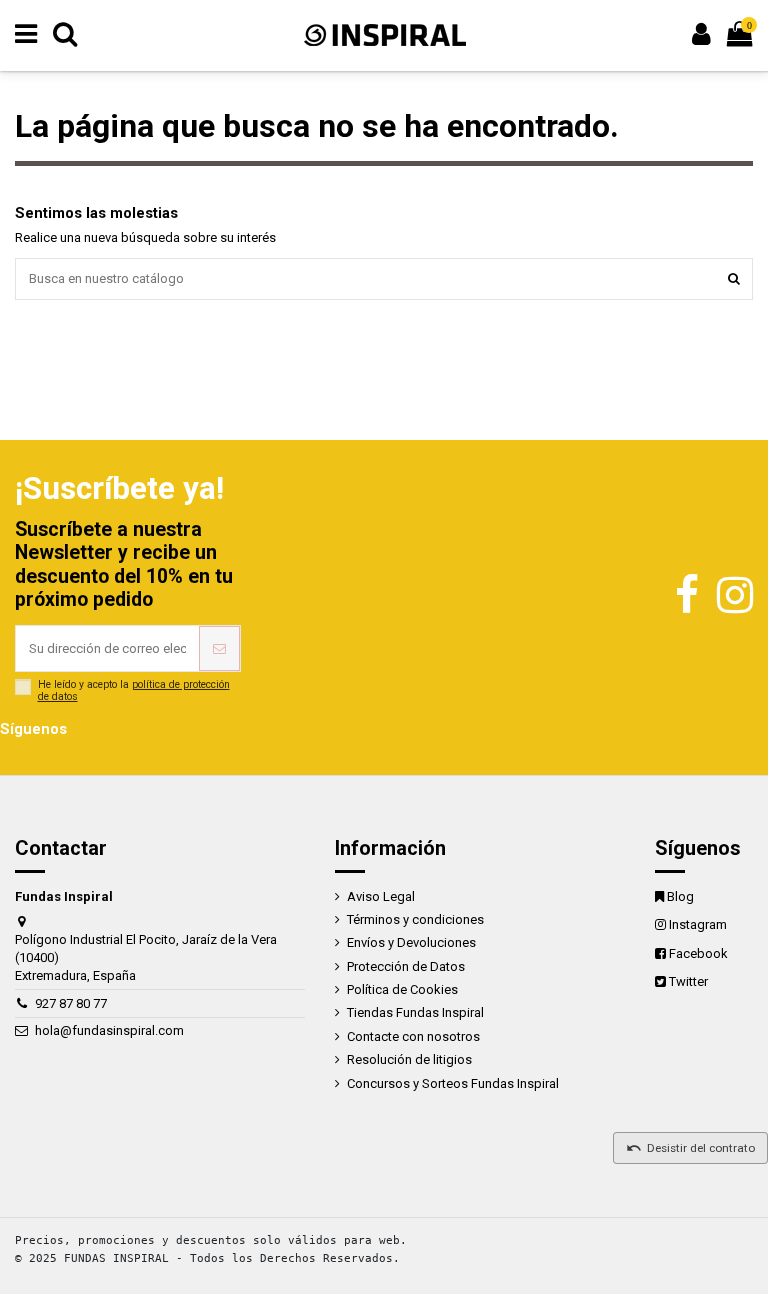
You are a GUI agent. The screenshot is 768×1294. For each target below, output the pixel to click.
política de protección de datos (134, 690)
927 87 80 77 (71, 1003)
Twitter (688, 981)
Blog (680, 896)
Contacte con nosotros (413, 1036)
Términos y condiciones (415, 919)
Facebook (698, 953)
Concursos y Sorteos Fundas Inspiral (453, 1083)
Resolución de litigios (409, 1059)
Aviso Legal (381, 896)
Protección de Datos (406, 966)
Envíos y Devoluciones (411, 942)
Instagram (698, 924)
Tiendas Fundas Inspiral (415, 1012)
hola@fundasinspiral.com (109, 1030)
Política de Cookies (402, 989)
